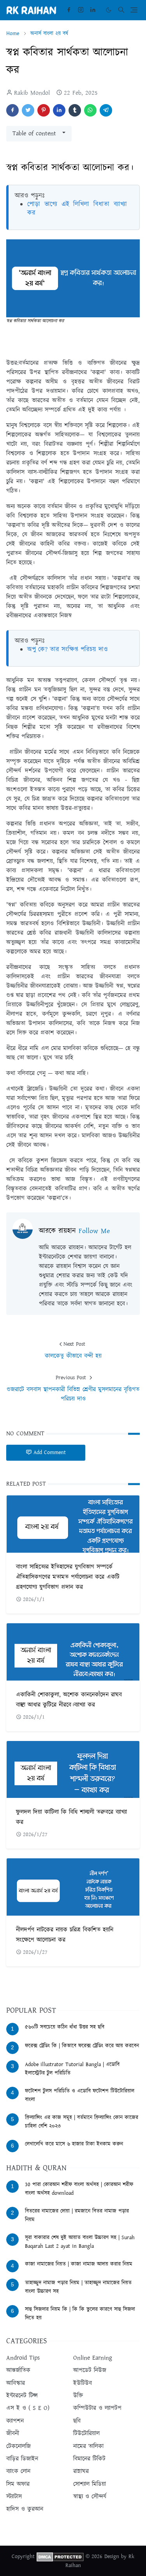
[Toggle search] (121, 10)
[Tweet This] (28, 110)
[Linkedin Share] (59, 110)
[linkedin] (93, 10)
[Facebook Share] (12, 110)
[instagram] (81, 10)
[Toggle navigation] (134, 10)
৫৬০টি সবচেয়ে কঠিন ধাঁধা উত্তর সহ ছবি (65, 2027)
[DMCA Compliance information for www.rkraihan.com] (60, 2557)
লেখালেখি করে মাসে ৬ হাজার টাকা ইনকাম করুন (74, 2144)
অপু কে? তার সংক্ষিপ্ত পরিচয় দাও (68, 649)
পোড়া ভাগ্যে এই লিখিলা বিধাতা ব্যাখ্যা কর (77, 209)
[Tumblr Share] (75, 110)
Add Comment (50, 1453)
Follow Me (94, 1231)
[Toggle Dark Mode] (109, 10)
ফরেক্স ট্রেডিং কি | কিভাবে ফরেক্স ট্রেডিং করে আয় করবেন (82, 2046)
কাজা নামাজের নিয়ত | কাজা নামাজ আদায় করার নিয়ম (79, 2264)
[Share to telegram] (106, 110)
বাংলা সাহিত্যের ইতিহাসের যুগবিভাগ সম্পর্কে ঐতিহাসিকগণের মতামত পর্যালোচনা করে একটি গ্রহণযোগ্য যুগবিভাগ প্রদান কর (68, 1577)
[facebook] (69, 10)
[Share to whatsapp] (90, 110)
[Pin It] (44, 110)
